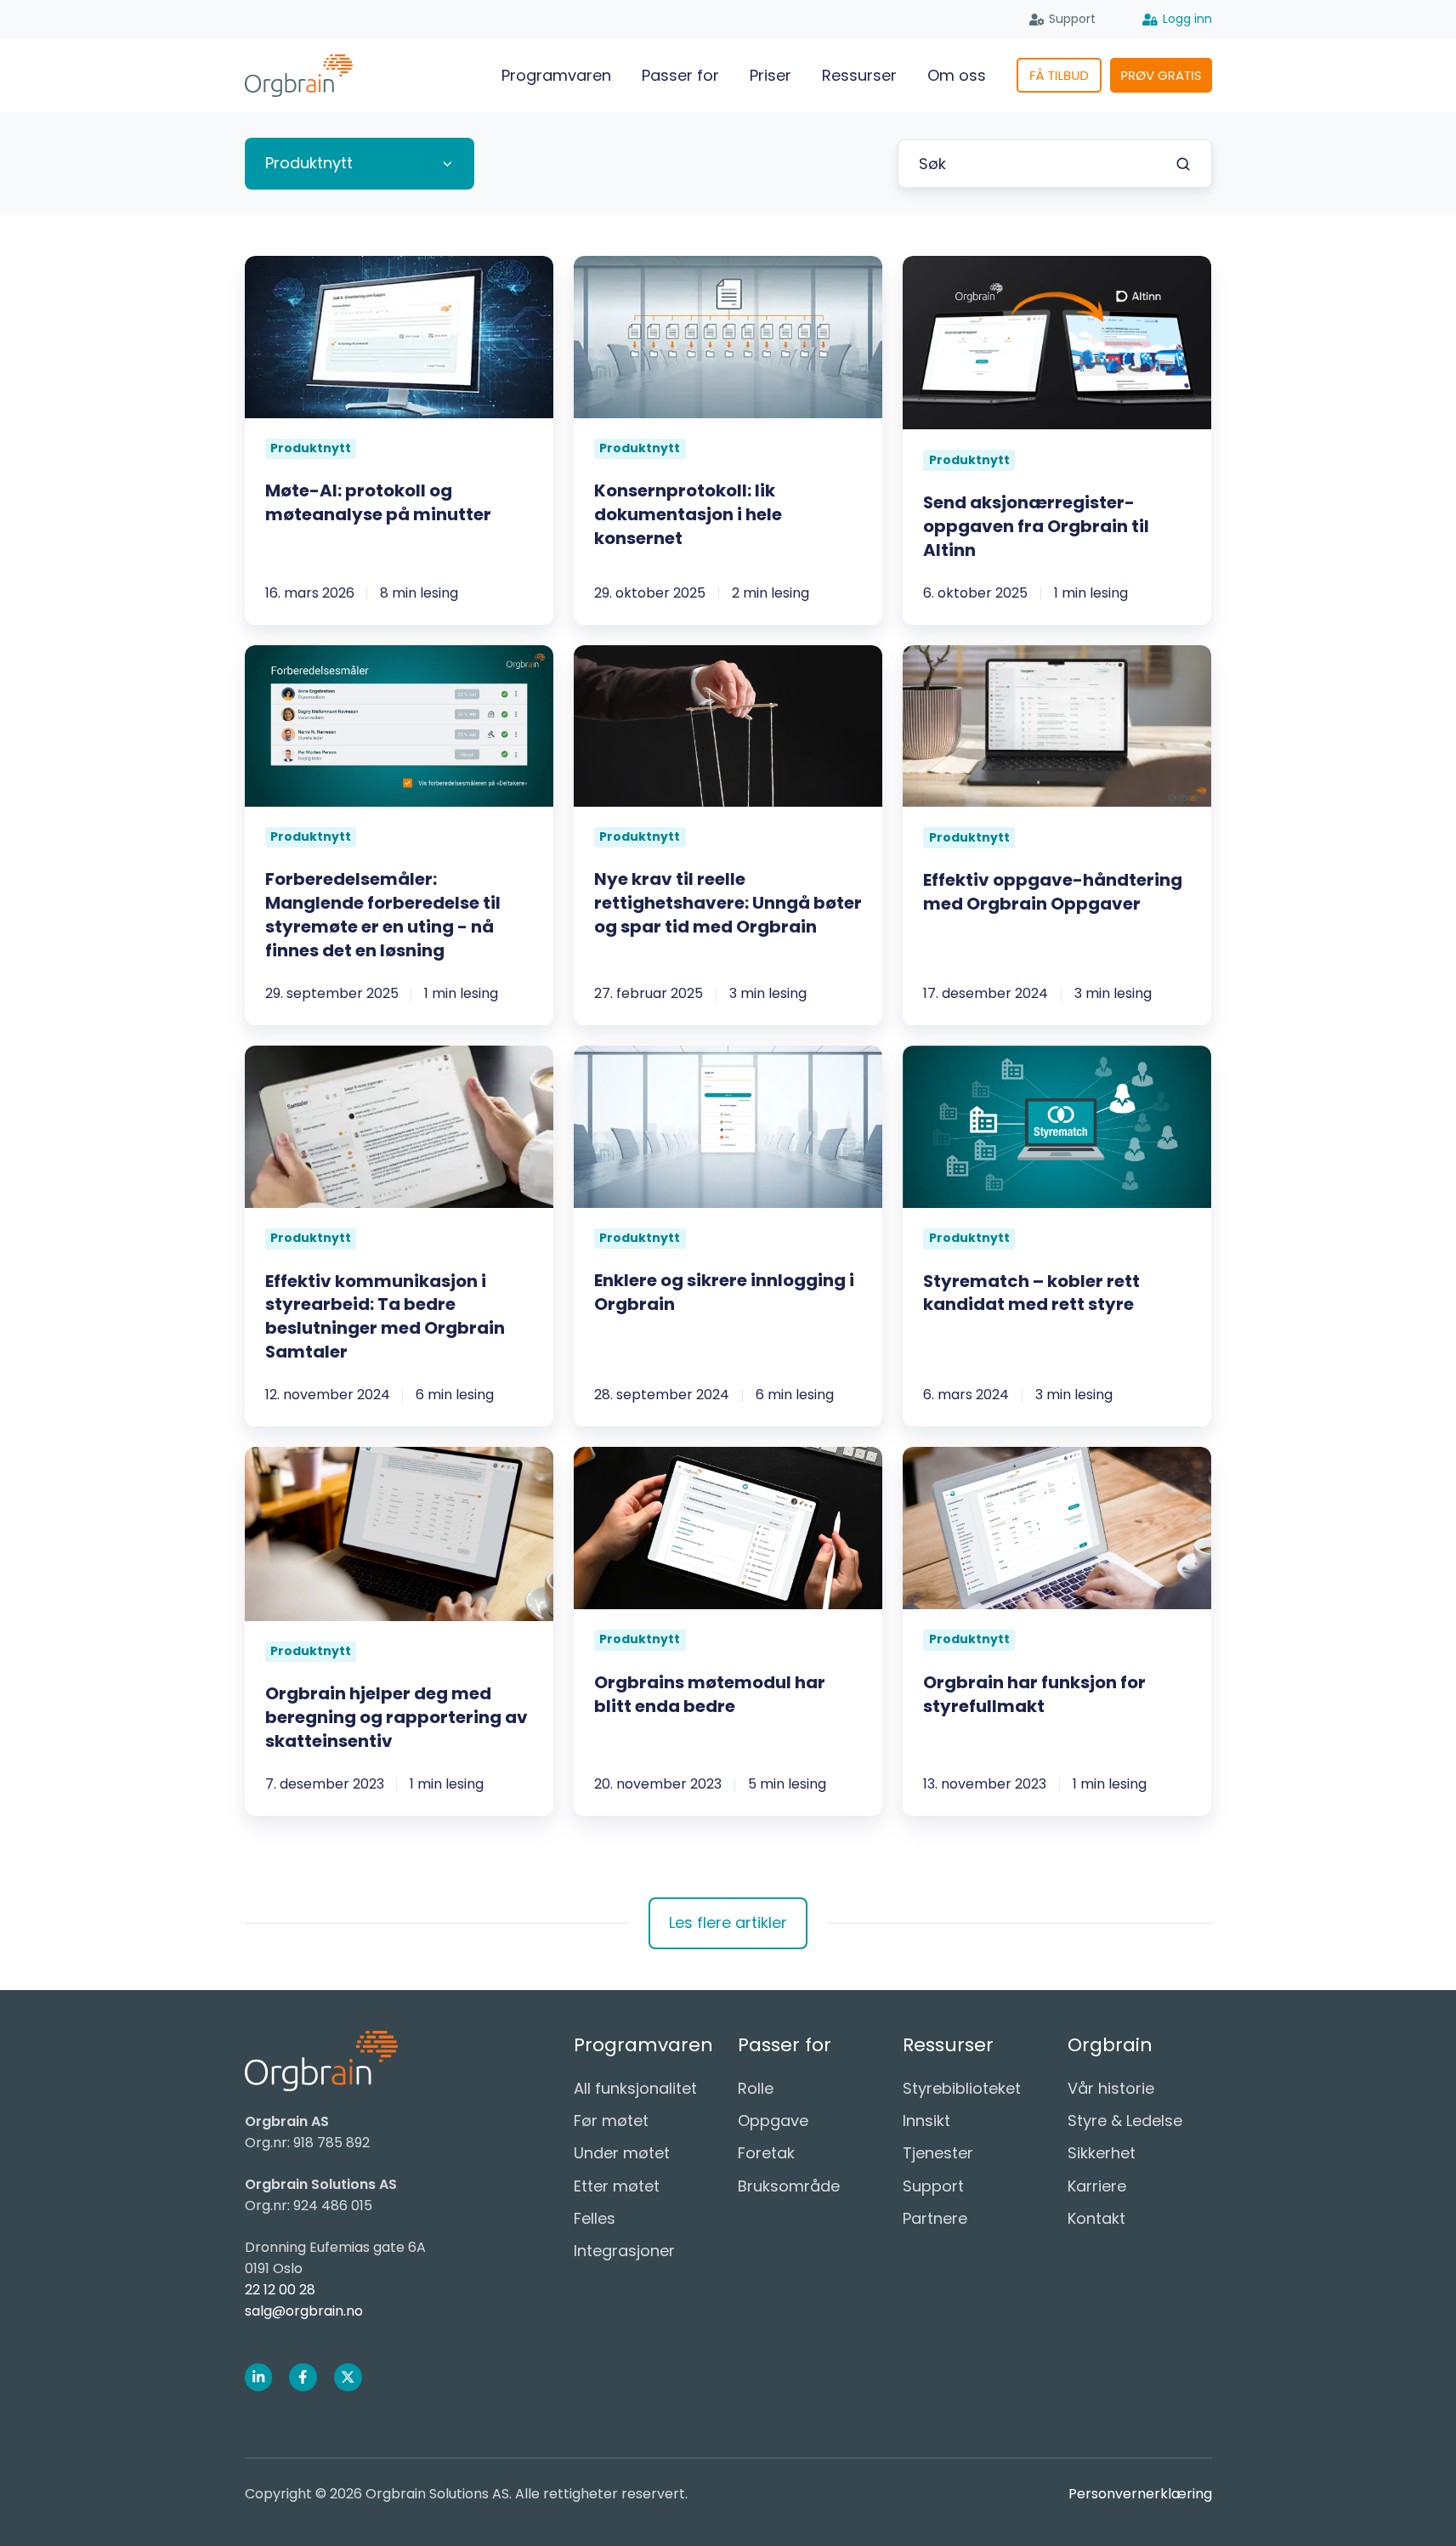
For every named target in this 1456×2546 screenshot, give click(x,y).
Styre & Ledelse (1125, 2121)
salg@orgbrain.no (304, 2311)
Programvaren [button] (556, 75)
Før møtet (611, 2121)
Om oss (957, 75)
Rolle (756, 2088)
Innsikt (926, 2121)
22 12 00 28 (280, 2290)
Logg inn (1187, 19)
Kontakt (1096, 2218)
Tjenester (938, 2153)
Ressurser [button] (859, 75)
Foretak (766, 2153)
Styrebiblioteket (962, 2088)
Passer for (680, 75)
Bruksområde (789, 2186)
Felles (595, 2218)
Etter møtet (617, 2186)
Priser (770, 75)
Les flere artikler (728, 1922)
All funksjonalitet (635, 2088)
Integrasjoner (624, 2251)
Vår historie (1111, 2088)
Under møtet (622, 2153)
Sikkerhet (1102, 2153)
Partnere (935, 2218)
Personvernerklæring (1140, 2494)
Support (1072, 19)
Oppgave (773, 2121)
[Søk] (1183, 164)
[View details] (259, 2377)
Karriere (1097, 2186)
